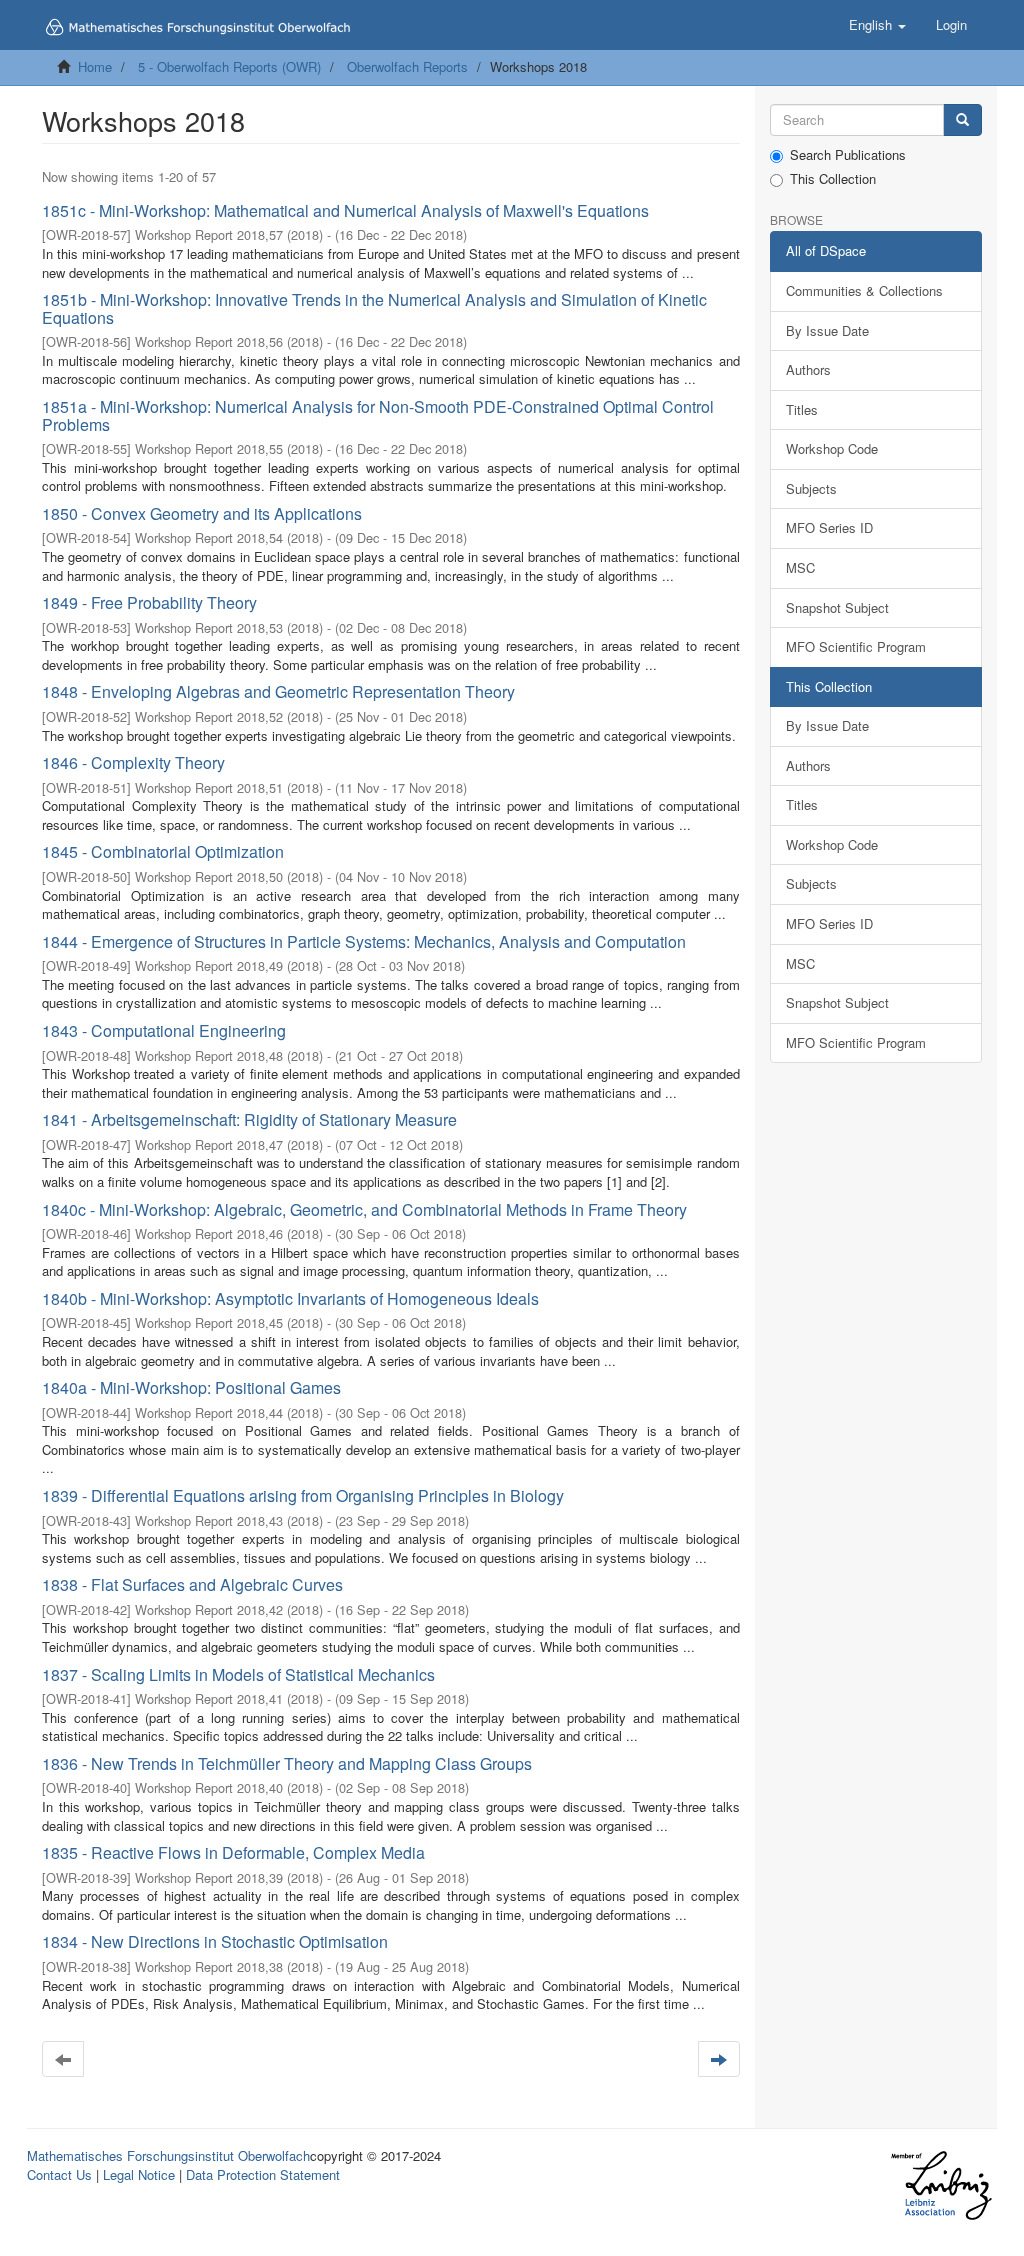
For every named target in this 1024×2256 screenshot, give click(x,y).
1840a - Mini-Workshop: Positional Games (191, 1387)
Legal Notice (139, 2174)
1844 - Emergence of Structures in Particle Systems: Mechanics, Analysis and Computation (364, 941)
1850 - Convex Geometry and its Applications (202, 513)
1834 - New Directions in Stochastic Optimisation (215, 1941)
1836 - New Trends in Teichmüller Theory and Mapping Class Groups (287, 1763)
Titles (802, 409)
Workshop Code (832, 448)
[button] (877, 25)
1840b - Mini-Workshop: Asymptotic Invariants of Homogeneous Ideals (290, 1298)
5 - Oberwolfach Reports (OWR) (229, 66)
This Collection (833, 179)
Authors (808, 369)
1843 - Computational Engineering (164, 1030)
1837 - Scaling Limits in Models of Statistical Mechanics (238, 1674)
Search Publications (848, 155)
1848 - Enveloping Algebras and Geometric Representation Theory (278, 691)
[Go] (962, 120)
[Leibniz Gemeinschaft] (940, 2185)
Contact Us (59, 2174)
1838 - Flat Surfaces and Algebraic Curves (192, 1584)
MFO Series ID (829, 527)
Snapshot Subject (837, 607)
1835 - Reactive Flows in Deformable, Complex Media (233, 1852)
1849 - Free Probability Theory (149, 602)
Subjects (811, 488)
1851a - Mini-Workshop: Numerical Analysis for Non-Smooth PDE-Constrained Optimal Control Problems (378, 415)
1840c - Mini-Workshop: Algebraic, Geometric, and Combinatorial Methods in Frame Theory (364, 1209)
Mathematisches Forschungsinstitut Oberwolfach (168, 2155)
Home (95, 66)
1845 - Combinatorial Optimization (163, 851)
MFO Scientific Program (856, 646)
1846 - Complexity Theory (133, 762)
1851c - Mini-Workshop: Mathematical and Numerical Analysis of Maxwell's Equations (345, 210)
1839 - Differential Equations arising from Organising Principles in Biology (303, 1495)
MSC (800, 567)
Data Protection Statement (263, 2174)
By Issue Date (827, 330)
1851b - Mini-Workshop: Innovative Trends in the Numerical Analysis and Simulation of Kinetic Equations (374, 308)
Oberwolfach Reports (407, 66)
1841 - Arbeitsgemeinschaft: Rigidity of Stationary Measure (249, 1119)
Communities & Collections (864, 290)
